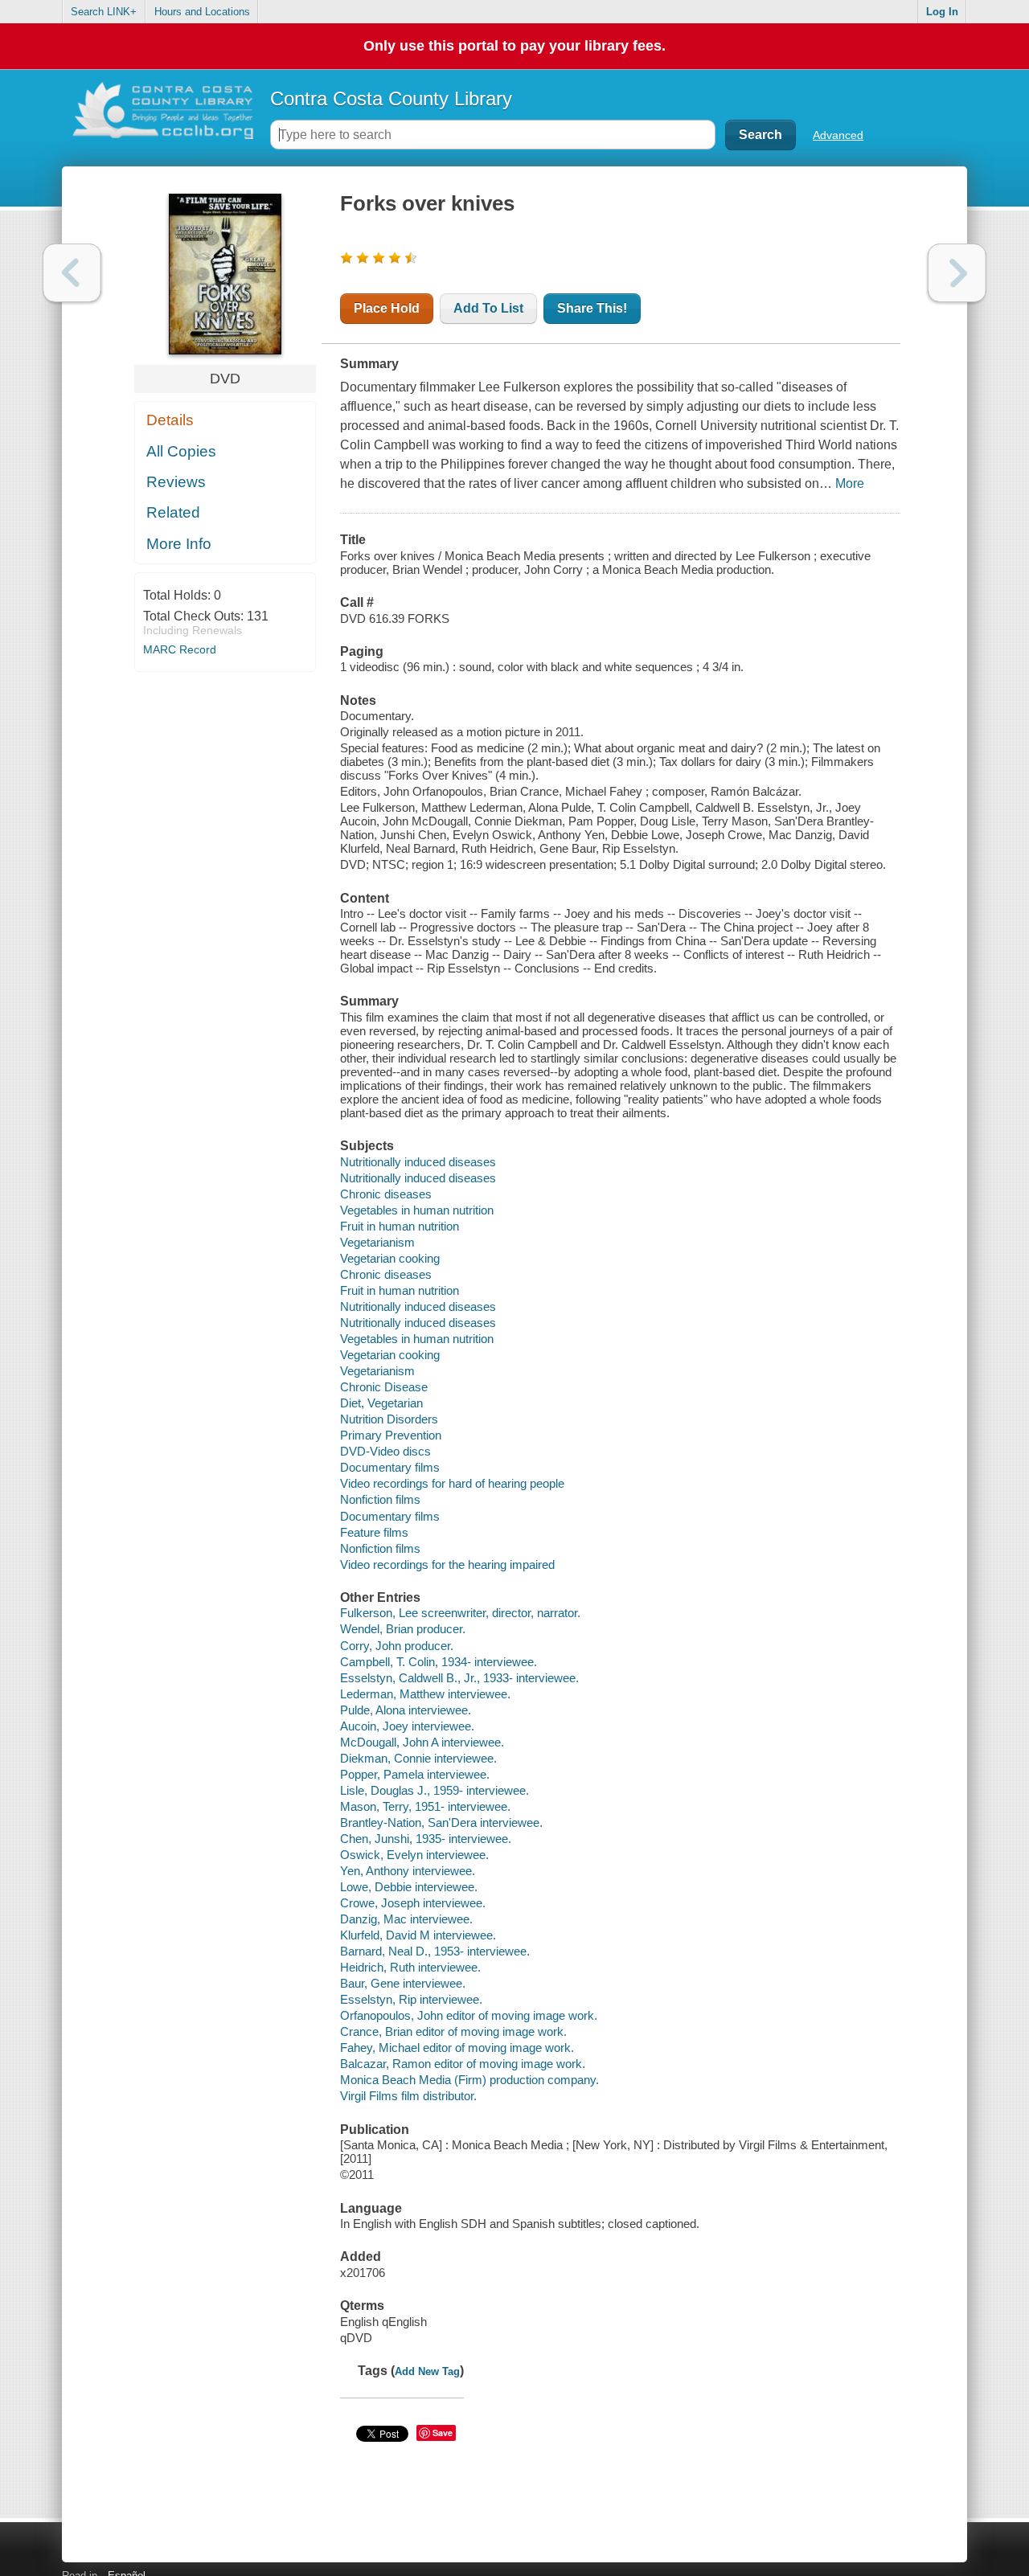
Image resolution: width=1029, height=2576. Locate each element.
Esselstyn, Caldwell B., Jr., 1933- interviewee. (459, 1678)
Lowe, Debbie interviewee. (409, 1887)
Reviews (176, 482)
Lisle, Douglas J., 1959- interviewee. (435, 1790)
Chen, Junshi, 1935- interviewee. (426, 1839)
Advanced (838, 135)
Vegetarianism (377, 1242)
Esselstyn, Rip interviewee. (411, 1999)
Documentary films (390, 1467)
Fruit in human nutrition (400, 1226)
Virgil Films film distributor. (408, 2096)
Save (443, 2433)
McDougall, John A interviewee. (422, 1742)
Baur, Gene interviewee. (403, 1983)
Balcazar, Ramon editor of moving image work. (463, 2064)
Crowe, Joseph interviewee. (413, 1903)
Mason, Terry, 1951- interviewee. (425, 1806)
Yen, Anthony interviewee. (408, 1871)
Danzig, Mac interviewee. (406, 1919)
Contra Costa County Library (391, 98)
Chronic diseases (386, 1194)
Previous (72, 273)
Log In (942, 12)
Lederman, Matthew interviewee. (425, 1694)
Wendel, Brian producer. (403, 1629)
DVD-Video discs (385, 1451)
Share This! (592, 308)
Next (957, 273)
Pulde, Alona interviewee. (406, 1710)
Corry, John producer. (397, 1646)
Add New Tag (427, 2371)
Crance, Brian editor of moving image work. (453, 2031)
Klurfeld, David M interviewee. (418, 1935)
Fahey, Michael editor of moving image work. (457, 2048)
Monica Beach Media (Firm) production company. (469, 2080)
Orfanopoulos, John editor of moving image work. (469, 2015)
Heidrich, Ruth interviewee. (410, 1967)
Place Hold (387, 308)
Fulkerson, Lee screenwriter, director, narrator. (460, 1613)
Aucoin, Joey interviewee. (407, 1726)
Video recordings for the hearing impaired (447, 1564)
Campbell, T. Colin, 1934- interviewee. (439, 1662)
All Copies (181, 451)
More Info (179, 544)
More (850, 483)
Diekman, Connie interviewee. (418, 1758)
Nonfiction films (380, 1499)
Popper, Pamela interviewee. (415, 1774)
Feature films (374, 1532)
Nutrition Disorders (389, 1419)
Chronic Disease (384, 1387)
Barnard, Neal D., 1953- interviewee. (435, 1951)
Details (170, 420)
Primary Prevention (391, 1435)
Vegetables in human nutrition (417, 1210)
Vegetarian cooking (390, 1258)
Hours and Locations (202, 12)
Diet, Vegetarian (381, 1403)
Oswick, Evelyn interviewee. (414, 1855)
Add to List (488, 308)
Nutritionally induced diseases (418, 1162)
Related (173, 512)
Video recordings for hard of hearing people (452, 1483)
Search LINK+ (104, 12)
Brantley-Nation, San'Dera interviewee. (441, 1822)
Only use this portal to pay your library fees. (514, 46)
